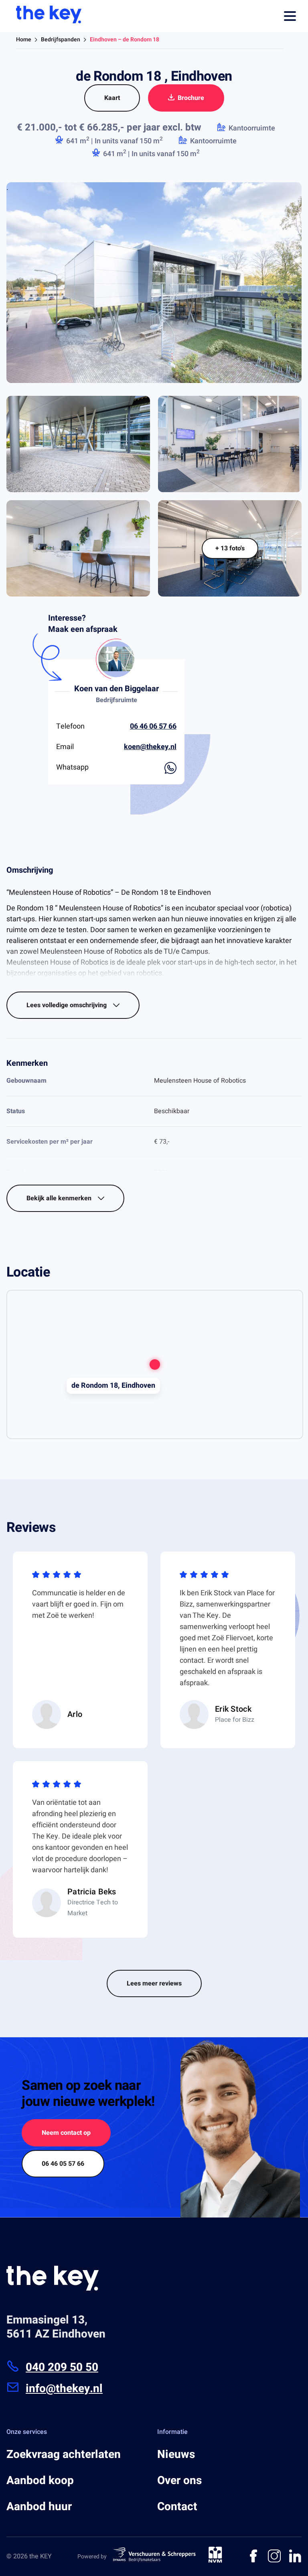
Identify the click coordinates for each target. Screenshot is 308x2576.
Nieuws (176, 2455)
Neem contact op (66, 2133)
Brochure (191, 98)
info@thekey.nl (64, 2389)
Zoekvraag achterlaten (64, 2455)
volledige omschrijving (67, 1005)
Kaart (112, 98)
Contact (177, 2507)
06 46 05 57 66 (63, 2164)
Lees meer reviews (154, 1983)
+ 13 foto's (230, 548)
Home (24, 40)
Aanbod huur (39, 2507)
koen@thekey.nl (150, 747)
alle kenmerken (60, 1198)
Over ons (179, 2481)
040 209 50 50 (62, 2367)
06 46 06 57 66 (153, 726)
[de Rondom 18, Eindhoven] (155, 1364)
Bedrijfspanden (61, 40)
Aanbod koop (40, 2481)
